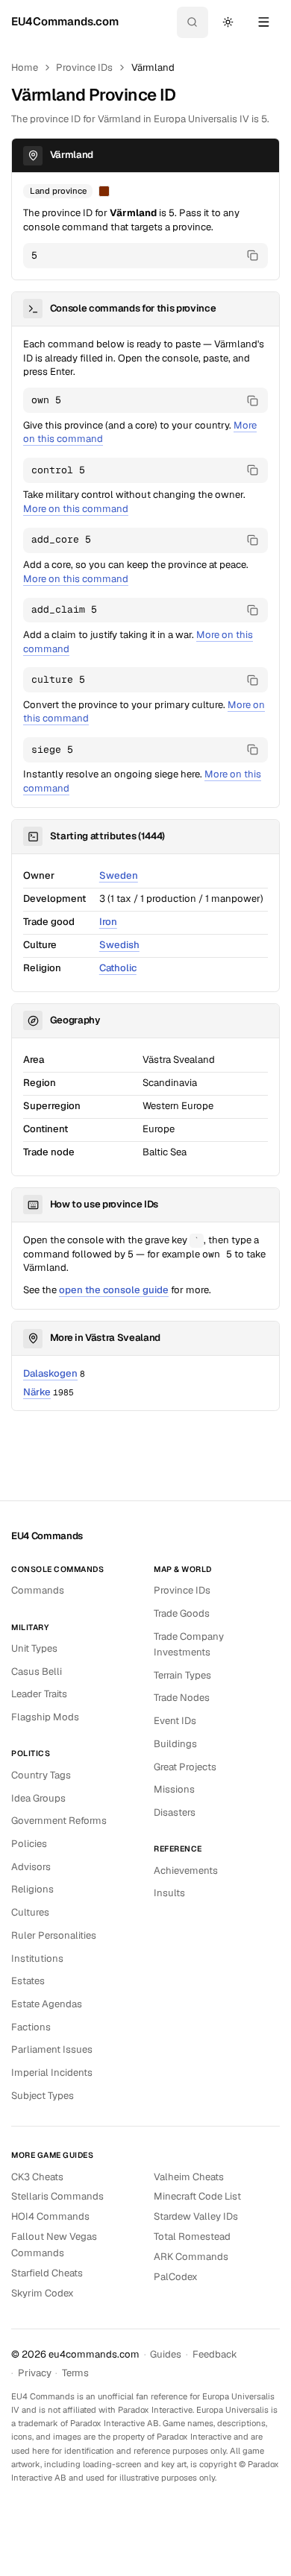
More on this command (76, 509)
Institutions (37, 1958)
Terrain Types (182, 1675)
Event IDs (175, 1721)
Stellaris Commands (57, 2196)
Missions (174, 1789)
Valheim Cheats (189, 2177)
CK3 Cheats (37, 2177)
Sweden (119, 875)
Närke (37, 1392)
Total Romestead (192, 2236)
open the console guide (114, 1290)
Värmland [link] (153, 67)
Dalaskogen (50, 1373)
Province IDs (84, 67)
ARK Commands (191, 2257)
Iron (108, 922)
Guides (166, 2354)
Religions (32, 1889)
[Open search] (193, 22)
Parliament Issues (52, 2049)
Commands (38, 1590)
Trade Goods (182, 1613)
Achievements (186, 1871)
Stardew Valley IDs (196, 2216)
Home (25, 67)
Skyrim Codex (43, 2293)
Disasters (175, 1812)
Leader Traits (39, 1694)
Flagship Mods (45, 1717)
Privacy (35, 2373)
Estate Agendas (47, 2004)
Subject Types (43, 2096)
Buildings (175, 1744)
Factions (31, 2027)
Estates (28, 1981)
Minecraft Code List (197, 2196)
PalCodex (176, 2277)
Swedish (119, 945)
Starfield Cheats (47, 2273)
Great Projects (185, 1767)
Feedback (215, 2354)
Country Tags (41, 1775)
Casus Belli (37, 1671)
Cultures (30, 1912)
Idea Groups (38, 1798)
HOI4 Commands (50, 2216)
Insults (169, 1893)
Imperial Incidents (52, 2073)
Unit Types (34, 1648)
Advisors (31, 1867)
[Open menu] (263, 22)
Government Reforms (59, 1821)
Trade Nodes (182, 1698)
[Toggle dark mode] (228, 22)
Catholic (118, 968)
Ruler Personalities (54, 1935)
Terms (75, 2373)
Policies (29, 1844)
